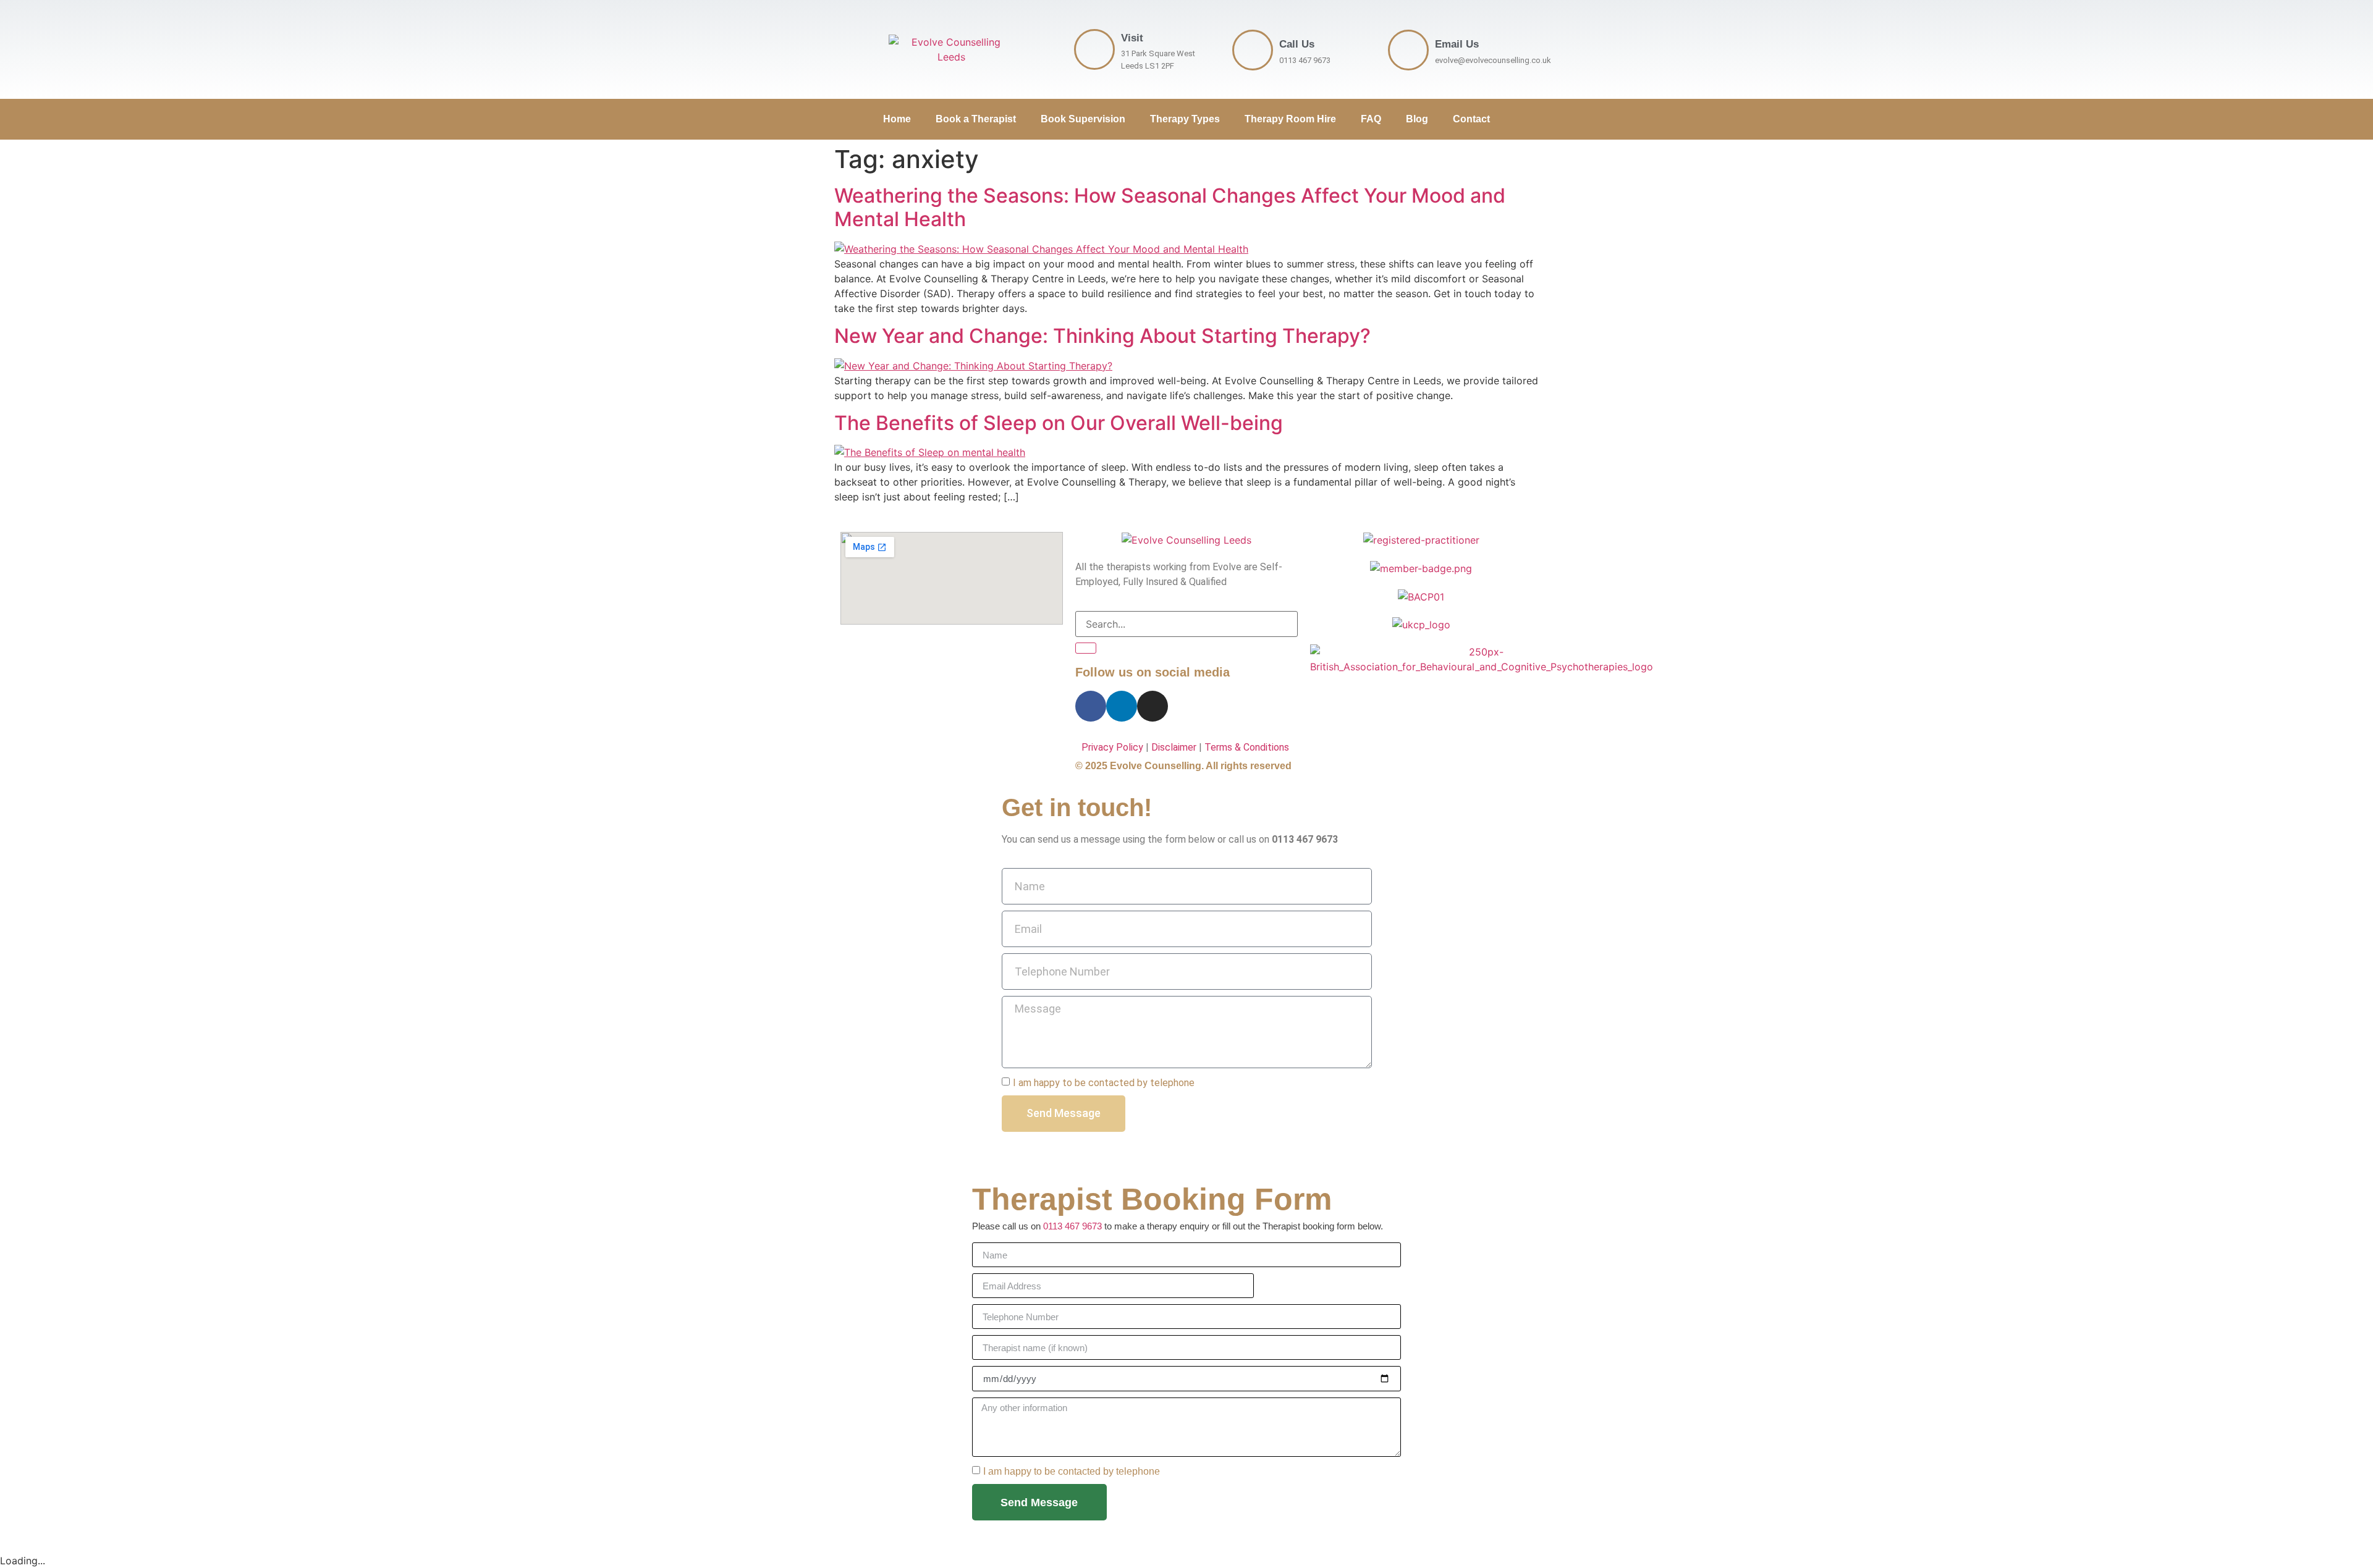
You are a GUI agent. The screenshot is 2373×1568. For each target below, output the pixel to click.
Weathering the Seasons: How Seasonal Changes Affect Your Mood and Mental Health (1170, 207)
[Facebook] (1091, 706)
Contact (1471, 119)
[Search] (1086, 648)
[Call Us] (1253, 50)
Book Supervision (1083, 119)
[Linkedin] (1122, 706)
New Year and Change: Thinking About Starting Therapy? (1102, 336)
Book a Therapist (976, 119)
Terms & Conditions (1247, 747)
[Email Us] (1408, 50)
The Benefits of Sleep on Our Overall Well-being (1059, 423)
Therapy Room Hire (1290, 119)
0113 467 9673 (1072, 1226)
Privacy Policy (1112, 747)
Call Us (1297, 44)
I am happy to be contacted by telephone (1104, 1083)
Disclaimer (1174, 747)
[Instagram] (1153, 706)
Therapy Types (1185, 119)
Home (897, 119)
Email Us (1457, 44)
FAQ (1371, 119)
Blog (1417, 119)
